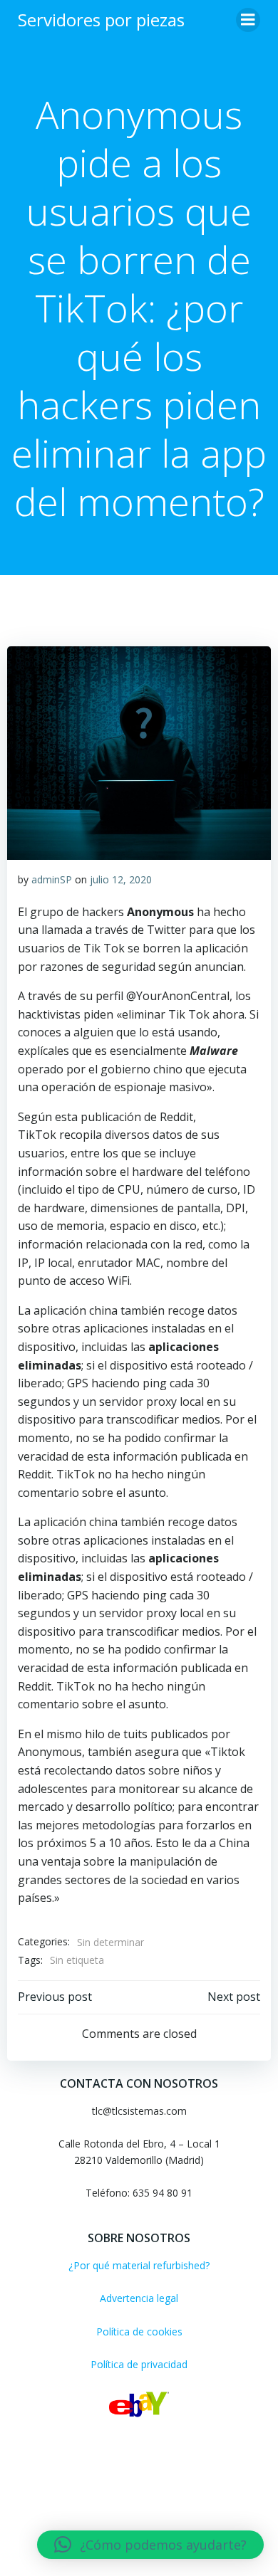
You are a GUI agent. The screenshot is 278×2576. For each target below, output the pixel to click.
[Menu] (248, 20)
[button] (150, 2545)
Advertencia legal (139, 2298)
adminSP (52, 879)
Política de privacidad (139, 2364)
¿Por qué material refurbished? (139, 2265)
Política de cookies (139, 2331)
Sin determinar (110, 1942)
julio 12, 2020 (121, 879)
